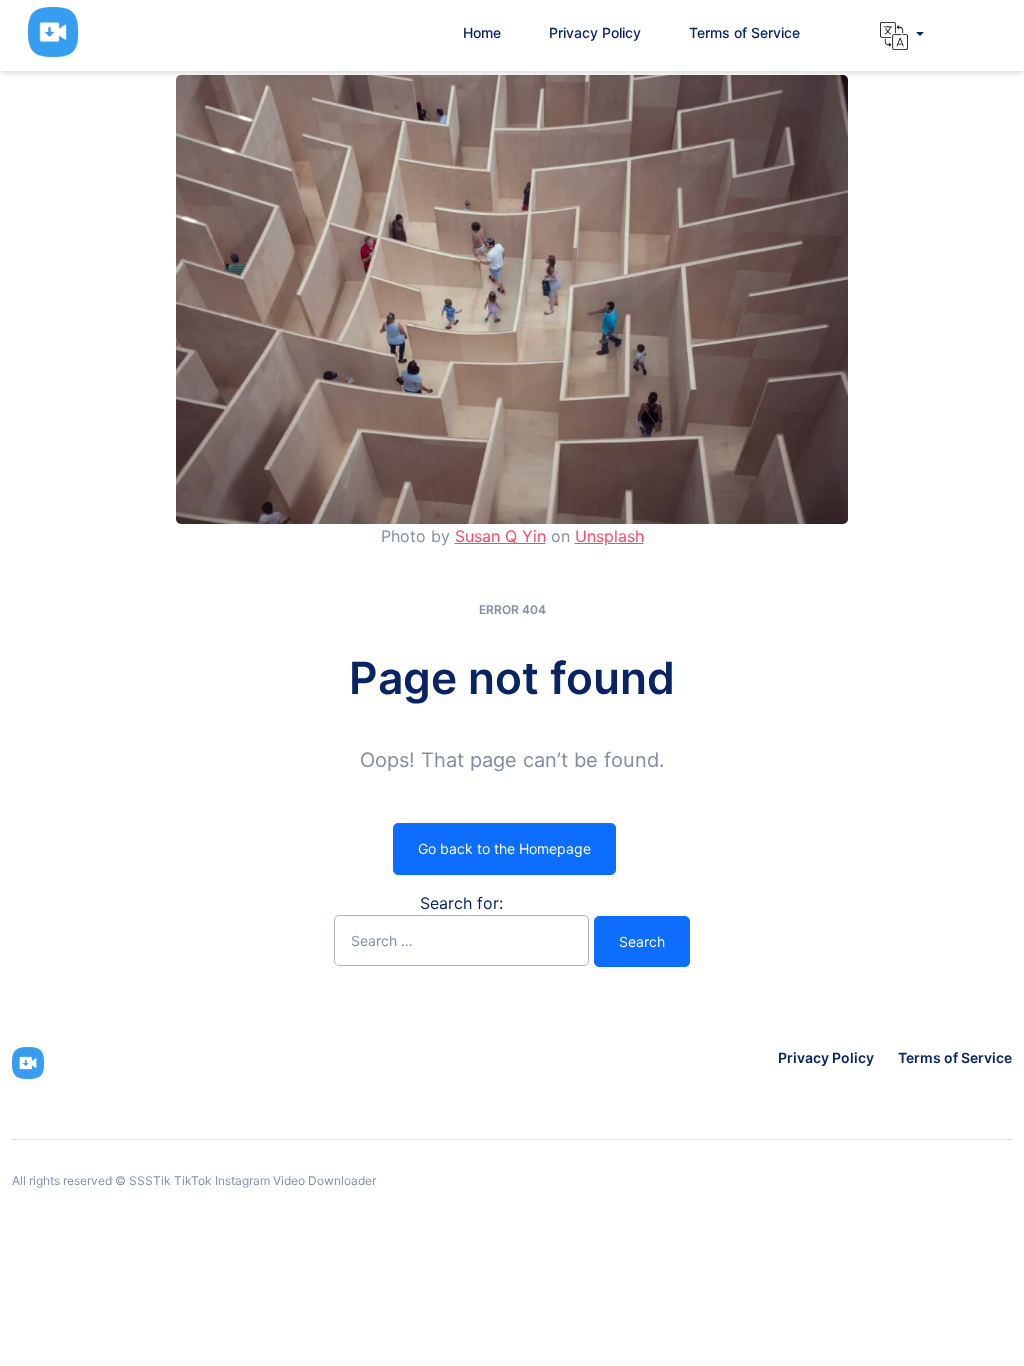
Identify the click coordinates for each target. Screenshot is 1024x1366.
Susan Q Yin (500, 536)
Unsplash (609, 536)
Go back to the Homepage (504, 848)
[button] (902, 36)
